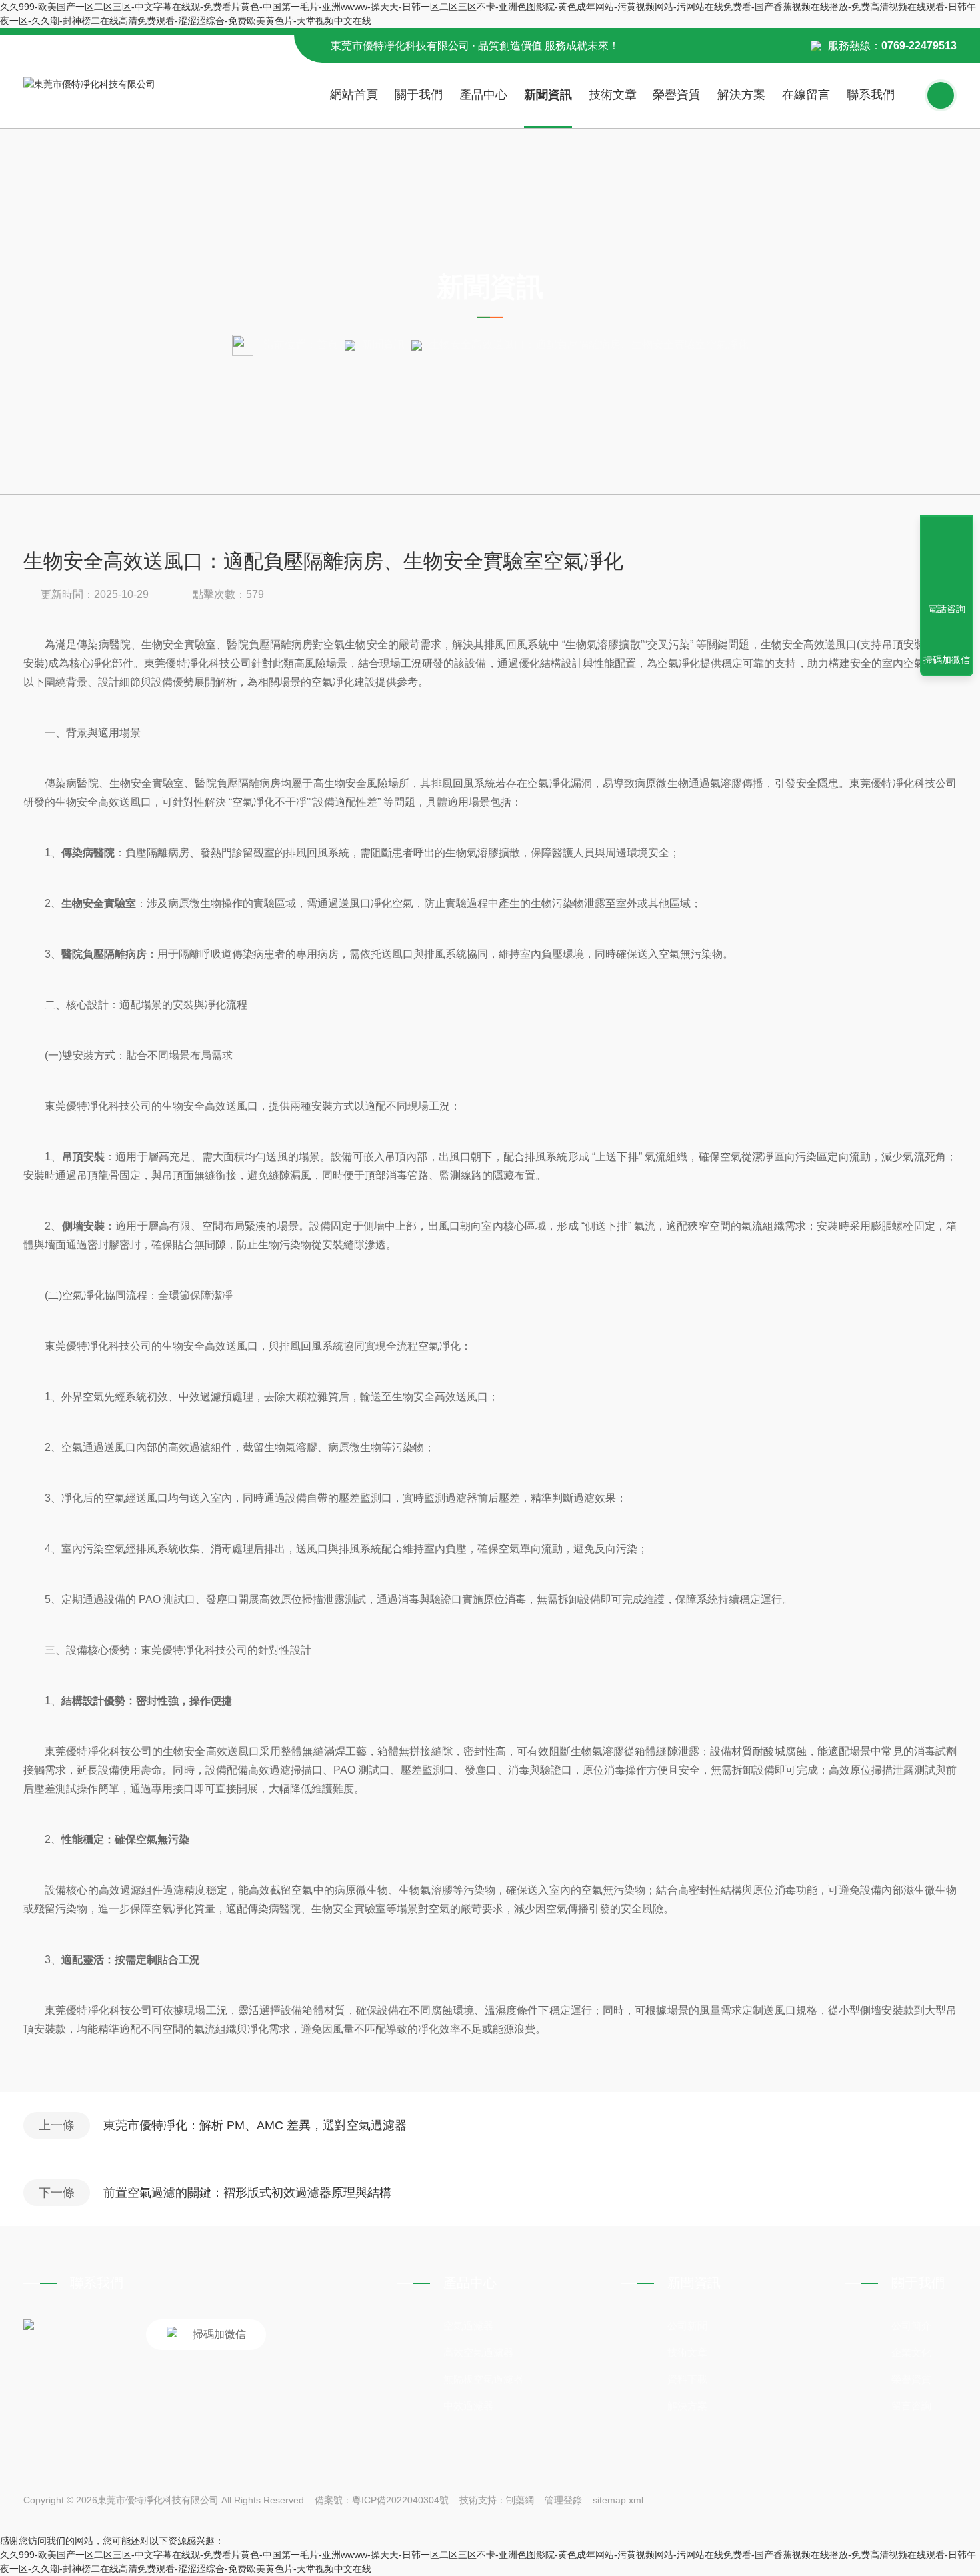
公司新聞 (687, 2326)
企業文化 (911, 2352)
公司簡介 (911, 2326)
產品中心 (483, 95)
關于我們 (419, 95)
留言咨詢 (911, 2406)
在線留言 (806, 95)
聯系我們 (871, 95)
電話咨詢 (947, 609)
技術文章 (613, 95)
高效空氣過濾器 (478, 2352)
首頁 (327, 344)
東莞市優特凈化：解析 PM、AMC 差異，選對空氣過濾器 (255, 2125)
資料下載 (687, 2379)
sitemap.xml (618, 2500)
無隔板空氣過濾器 (483, 2379)
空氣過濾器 (468, 2326)
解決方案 (741, 95)
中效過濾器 (468, 2406)
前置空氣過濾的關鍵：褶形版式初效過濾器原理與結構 (247, 2193)
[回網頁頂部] (947, 560)
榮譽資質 (677, 95)
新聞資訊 (548, 95)
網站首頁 (354, 95)
